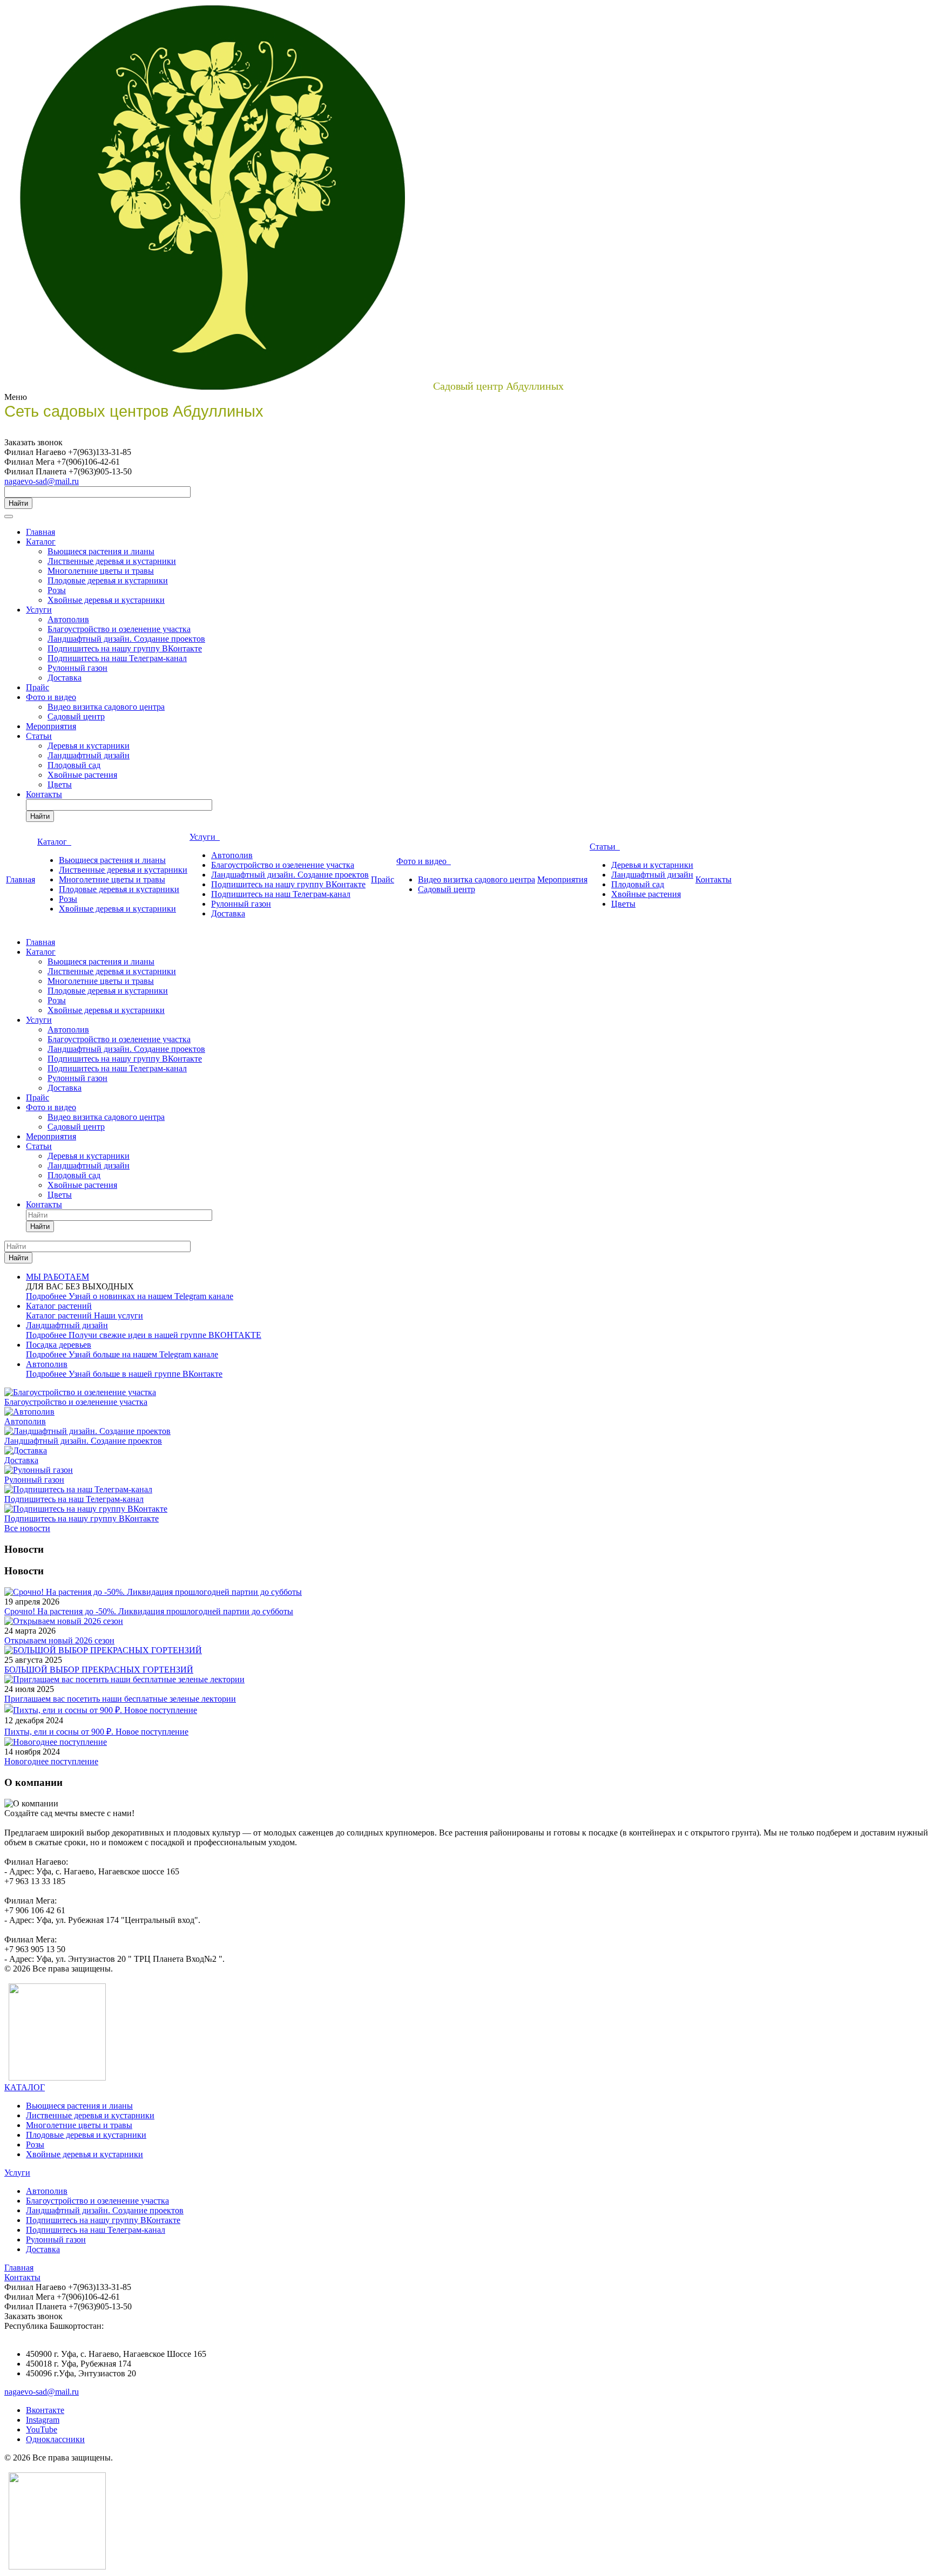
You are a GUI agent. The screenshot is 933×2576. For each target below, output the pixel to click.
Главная (40, 532)
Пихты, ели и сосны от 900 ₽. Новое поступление (96, 1732)
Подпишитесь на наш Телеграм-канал (117, 658)
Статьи (39, 736)
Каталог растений (60, 1316)
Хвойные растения (82, 775)
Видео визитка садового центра (106, 707)
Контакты (44, 794)
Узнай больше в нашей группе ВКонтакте (146, 1374)
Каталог (41, 542)
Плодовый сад (74, 765)
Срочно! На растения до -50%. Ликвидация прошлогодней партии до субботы (149, 1611)
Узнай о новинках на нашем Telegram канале (151, 1296)
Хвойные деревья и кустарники (106, 600)
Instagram (43, 2420)
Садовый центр (76, 716)
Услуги (39, 610)
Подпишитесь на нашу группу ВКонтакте (125, 648)
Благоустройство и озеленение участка (119, 629)
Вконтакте (45, 2410)
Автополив (68, 619)
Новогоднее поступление (51, 1761)
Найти (18, 503)
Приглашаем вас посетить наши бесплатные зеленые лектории (120, 1699)
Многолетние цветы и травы (101, 571)
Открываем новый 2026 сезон (59, 1640)
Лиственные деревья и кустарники (112, 561)
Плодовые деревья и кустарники (108, 580)
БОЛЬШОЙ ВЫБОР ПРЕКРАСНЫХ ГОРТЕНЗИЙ (99, 1670)
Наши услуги (119, 1316)
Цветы (60, 784)
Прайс (38, 687)
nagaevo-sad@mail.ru (42, 481)
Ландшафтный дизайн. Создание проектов (126, 639)
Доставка (65, 678)
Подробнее (47, 1296)
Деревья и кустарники (89, 746)
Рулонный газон (77, 668)
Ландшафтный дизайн (89, 755)
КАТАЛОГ (25, 2087)
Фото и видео (51, 697)
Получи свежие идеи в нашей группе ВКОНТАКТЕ (165, 1335)
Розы (57, 590)
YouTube (42, 2429)
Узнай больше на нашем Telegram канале (143, 1354)
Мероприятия (51, 726)
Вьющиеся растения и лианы (101, 551)
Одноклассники (55, 2439)
